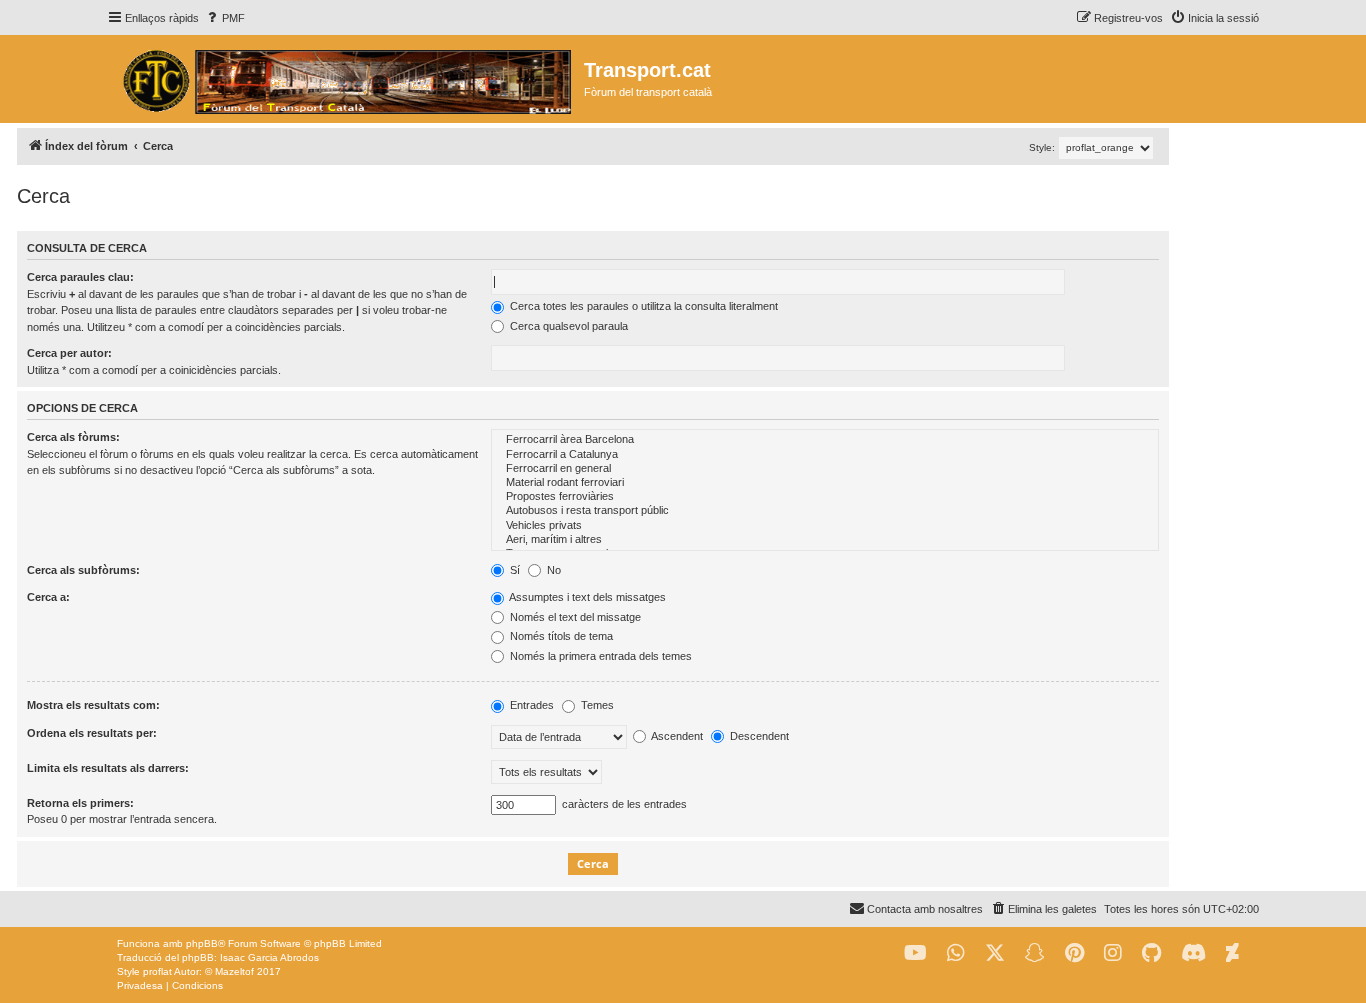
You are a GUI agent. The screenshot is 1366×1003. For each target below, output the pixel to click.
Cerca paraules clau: (80, 277)
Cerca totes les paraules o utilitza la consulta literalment (642, 306)
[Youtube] (915, 953)
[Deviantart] (1232, 953)
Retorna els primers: (80, 803)
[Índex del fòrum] (345, 79)
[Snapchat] (1035, 953)
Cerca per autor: (69, 353)
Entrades (530, 705)
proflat (157, 971)
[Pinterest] (1074, 953)
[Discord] (1193, 953)
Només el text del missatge (574, 617)
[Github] (1151, 953)
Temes (596, 705)
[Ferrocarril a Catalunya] (825, 455)
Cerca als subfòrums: (83, 570)
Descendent (758, 736)
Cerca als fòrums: (73, 437)
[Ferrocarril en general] (825, 469)
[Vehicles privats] (825, 526)
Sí (513, 570)
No (552, 570)
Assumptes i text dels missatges (586, 597)
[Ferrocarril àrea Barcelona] (825, 440)
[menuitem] (224, 18)
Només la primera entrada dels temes (599, 656)
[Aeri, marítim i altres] (825, 540)
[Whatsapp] (956, 953)
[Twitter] (995, 953)
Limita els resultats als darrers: (108, 768)
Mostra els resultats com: (93, 705)
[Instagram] (1113, 953)
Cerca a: (48, 597)
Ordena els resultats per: (92, 733)
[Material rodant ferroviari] (825, 483)
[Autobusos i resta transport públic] (825, 511)
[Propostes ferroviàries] (825, 497)
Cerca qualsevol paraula (567, 326)
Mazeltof (234, 971)
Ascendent (676, 736)
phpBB (202, 943)
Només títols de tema (560, 636)
